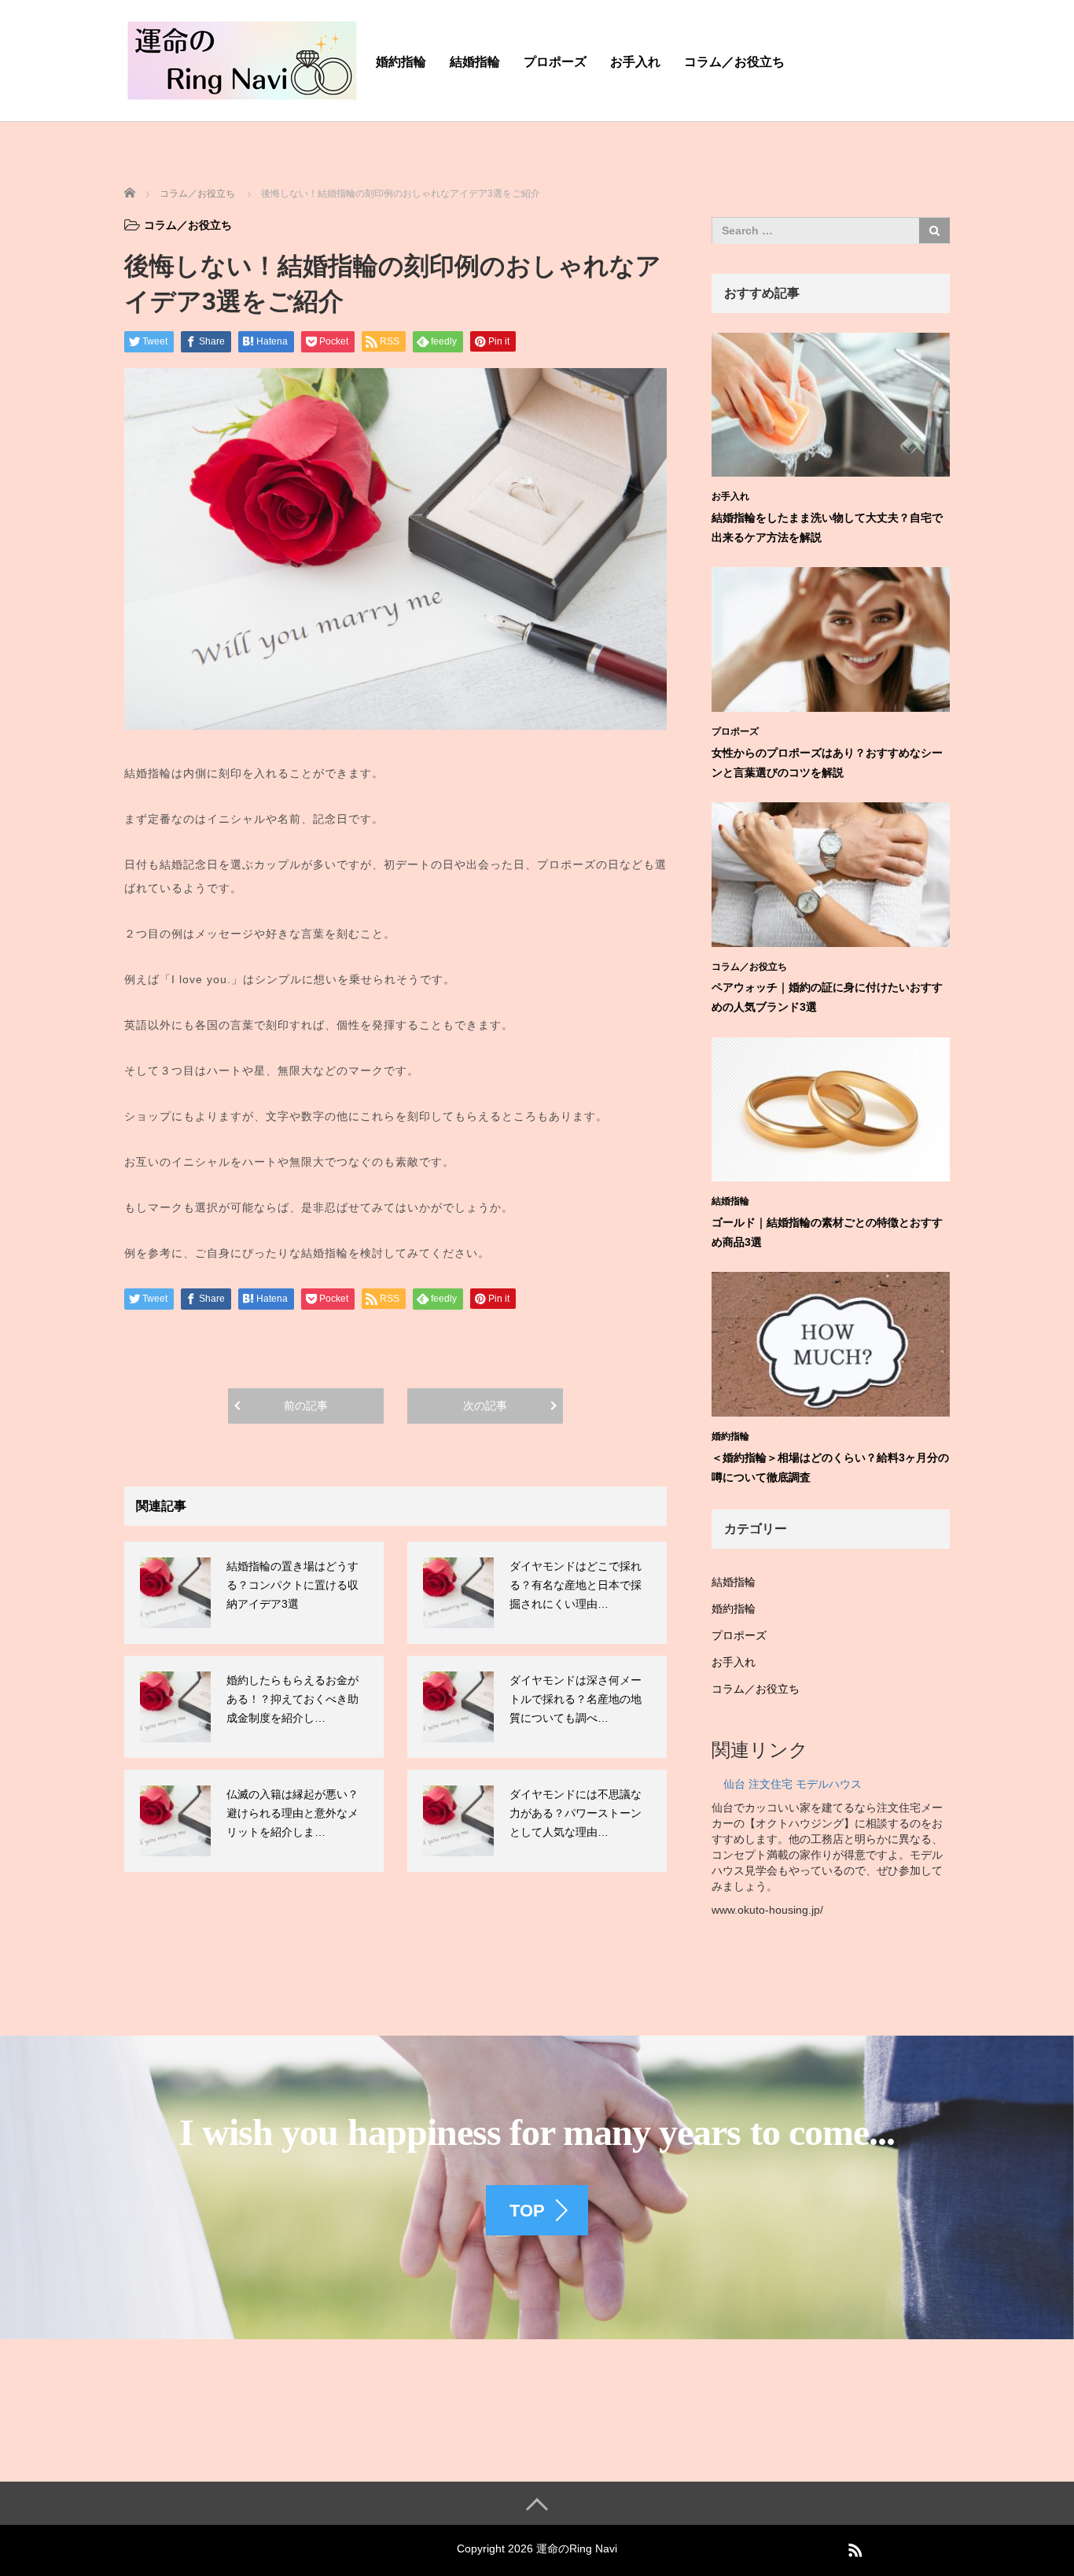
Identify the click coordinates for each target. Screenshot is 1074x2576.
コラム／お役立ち (734, 62)
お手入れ (635, 62)
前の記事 (306, 1406)
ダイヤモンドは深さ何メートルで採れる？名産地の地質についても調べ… (576, 1699)
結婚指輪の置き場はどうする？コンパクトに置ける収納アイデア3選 (292, 1585)
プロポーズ (555, 62)
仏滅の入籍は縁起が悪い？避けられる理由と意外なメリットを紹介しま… (292, 1813)
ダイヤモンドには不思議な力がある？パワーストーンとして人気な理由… (576, 1813)
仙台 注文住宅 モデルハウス (793, 1784)
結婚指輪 (475, 62)
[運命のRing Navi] (242, 58)
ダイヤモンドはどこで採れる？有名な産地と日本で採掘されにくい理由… (576, 1585)
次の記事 (485, 1406)
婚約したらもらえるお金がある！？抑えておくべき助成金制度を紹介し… (292, 1699)
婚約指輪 (401, 62)
